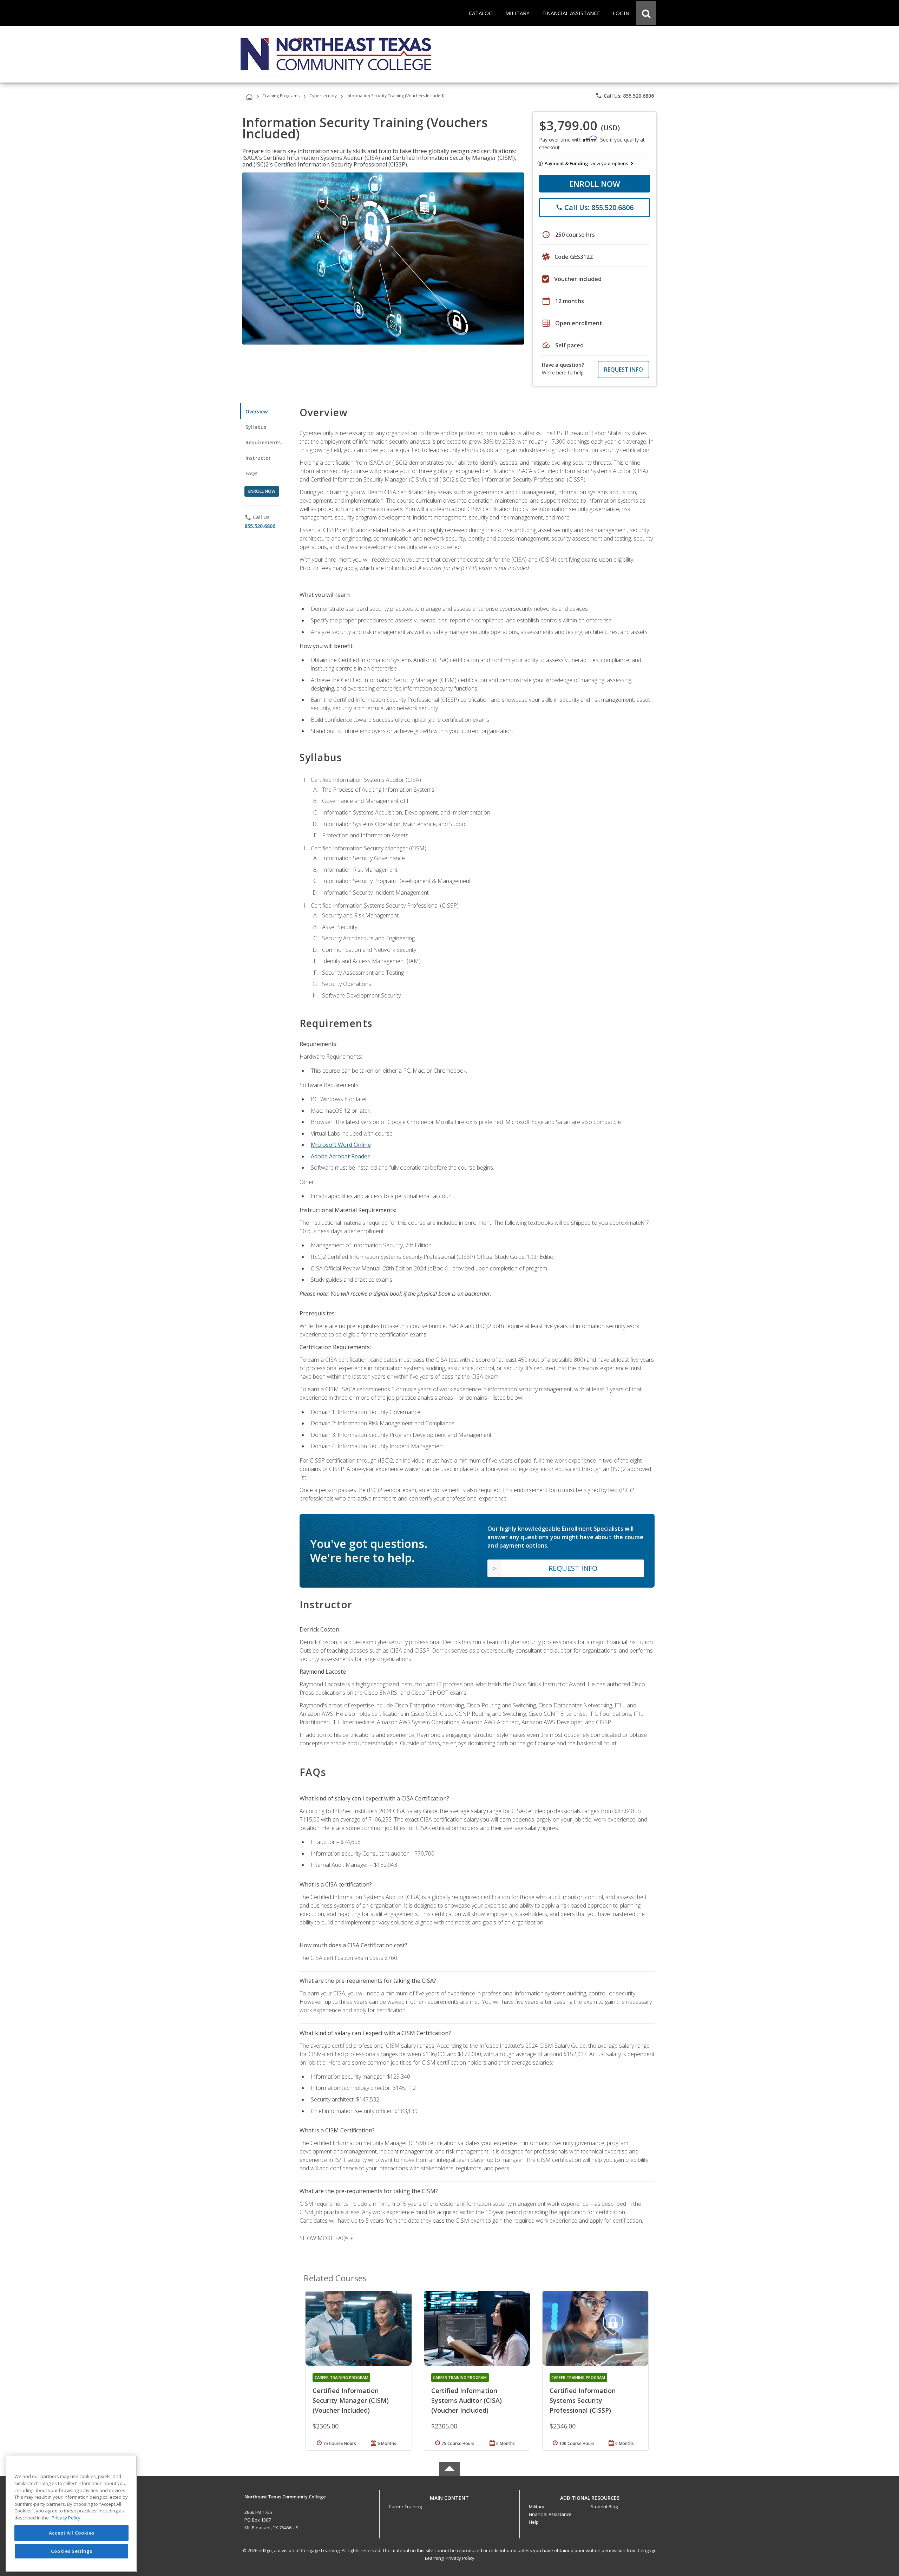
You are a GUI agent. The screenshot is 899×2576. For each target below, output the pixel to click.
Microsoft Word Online (341, 1145)
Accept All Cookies (72, 2533)
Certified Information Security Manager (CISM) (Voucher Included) (351, 2400)
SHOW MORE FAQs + (326, 2238)
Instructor (258, 458)
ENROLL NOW (595, 184)
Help (534, 2522)
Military (537, 2506)
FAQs (252, 473)
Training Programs (281, 96)
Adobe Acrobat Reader (340, 1156)
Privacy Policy (460, 2558)
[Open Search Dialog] (646, 13)
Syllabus (256, 427)
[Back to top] (449, 2496)
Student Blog (604, 2506)
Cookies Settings (72, 2551)
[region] (71, 2514)
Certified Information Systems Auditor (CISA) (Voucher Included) (467, 2400)
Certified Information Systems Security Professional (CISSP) (583, 2400)
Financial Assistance (550, 2514)
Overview (257, 411)
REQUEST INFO (624, 370)
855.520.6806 (260, 526)
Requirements (263, 442)
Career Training (405, 2506)
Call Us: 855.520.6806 (625, 96)
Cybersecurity (323, 96)
